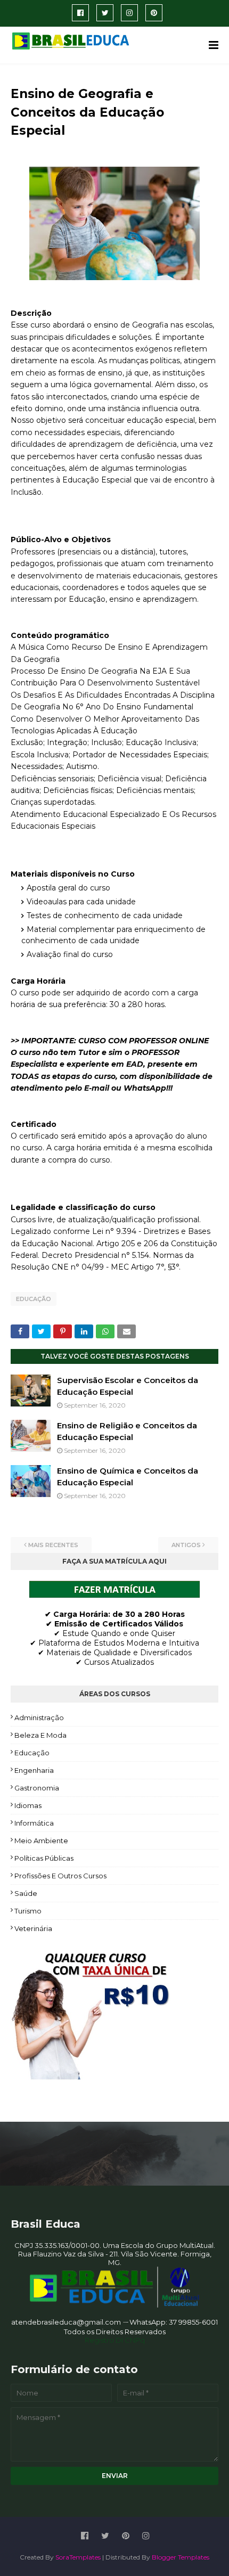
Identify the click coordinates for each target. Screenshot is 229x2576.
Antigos (186, 1545)
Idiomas (28, 1805)
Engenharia (34, 1770)
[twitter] (105, 13)
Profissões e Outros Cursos (60, 1876)
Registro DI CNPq (115, 2340)
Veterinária (33, 1928)
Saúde (26, 1893)
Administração (39, 1718)
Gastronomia (37, 1788)
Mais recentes (53, 1545)
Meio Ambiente (41, 1841)
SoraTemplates (78, 2557)
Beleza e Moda (40, 1735)
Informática (34, 1823)
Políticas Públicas (44, 1858)
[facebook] (80, 13)
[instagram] (129, 13)
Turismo (28, 1911)
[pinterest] (154, 13)
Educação (34, 1299)
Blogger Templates (181, 2557)
